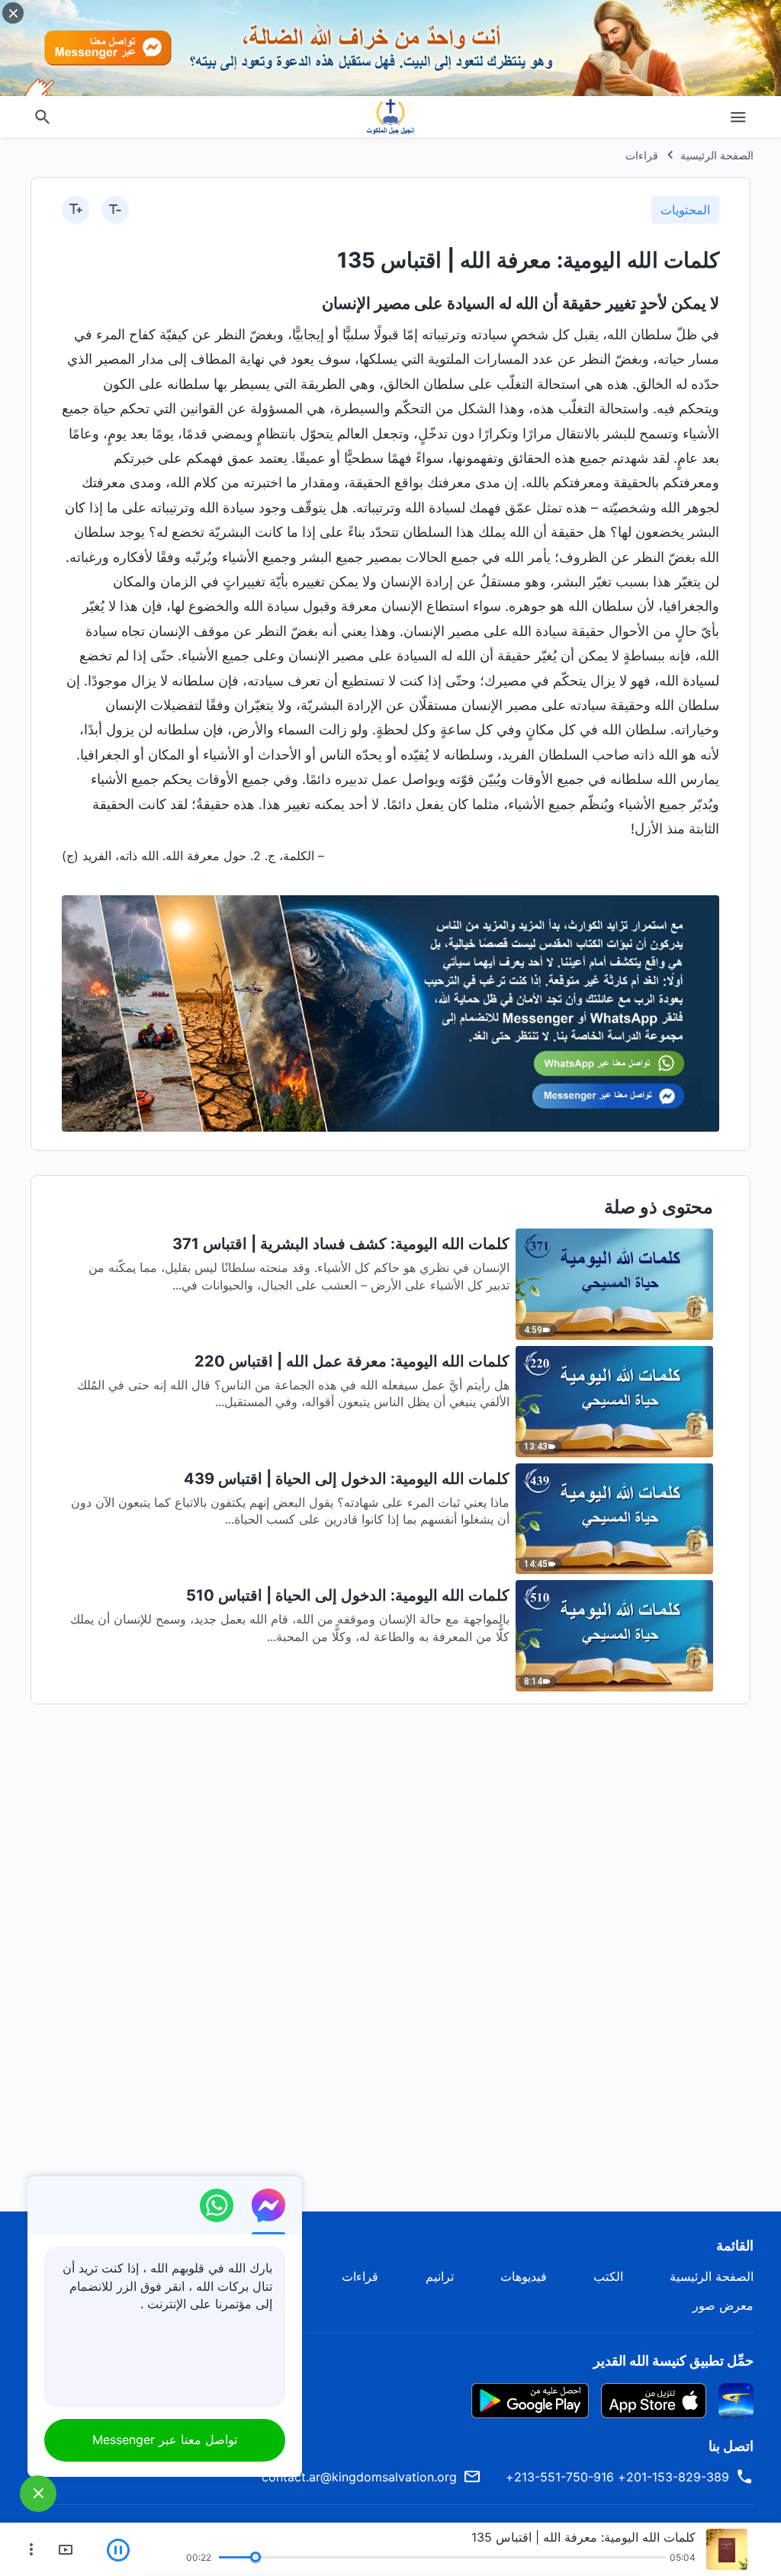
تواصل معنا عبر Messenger (165, 2439)
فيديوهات (524, 2276)
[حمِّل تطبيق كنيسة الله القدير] (736, 2399)
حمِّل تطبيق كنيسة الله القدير (673, 2361)
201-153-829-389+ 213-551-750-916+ (617, 2477)
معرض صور (723, 2305)
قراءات (642, 155)
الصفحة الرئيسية (717, 155)
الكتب (608, 2276)
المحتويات (685, 210)
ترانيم (440, 2276)
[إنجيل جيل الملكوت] (390, 117)
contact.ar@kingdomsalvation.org (359, 2477)
